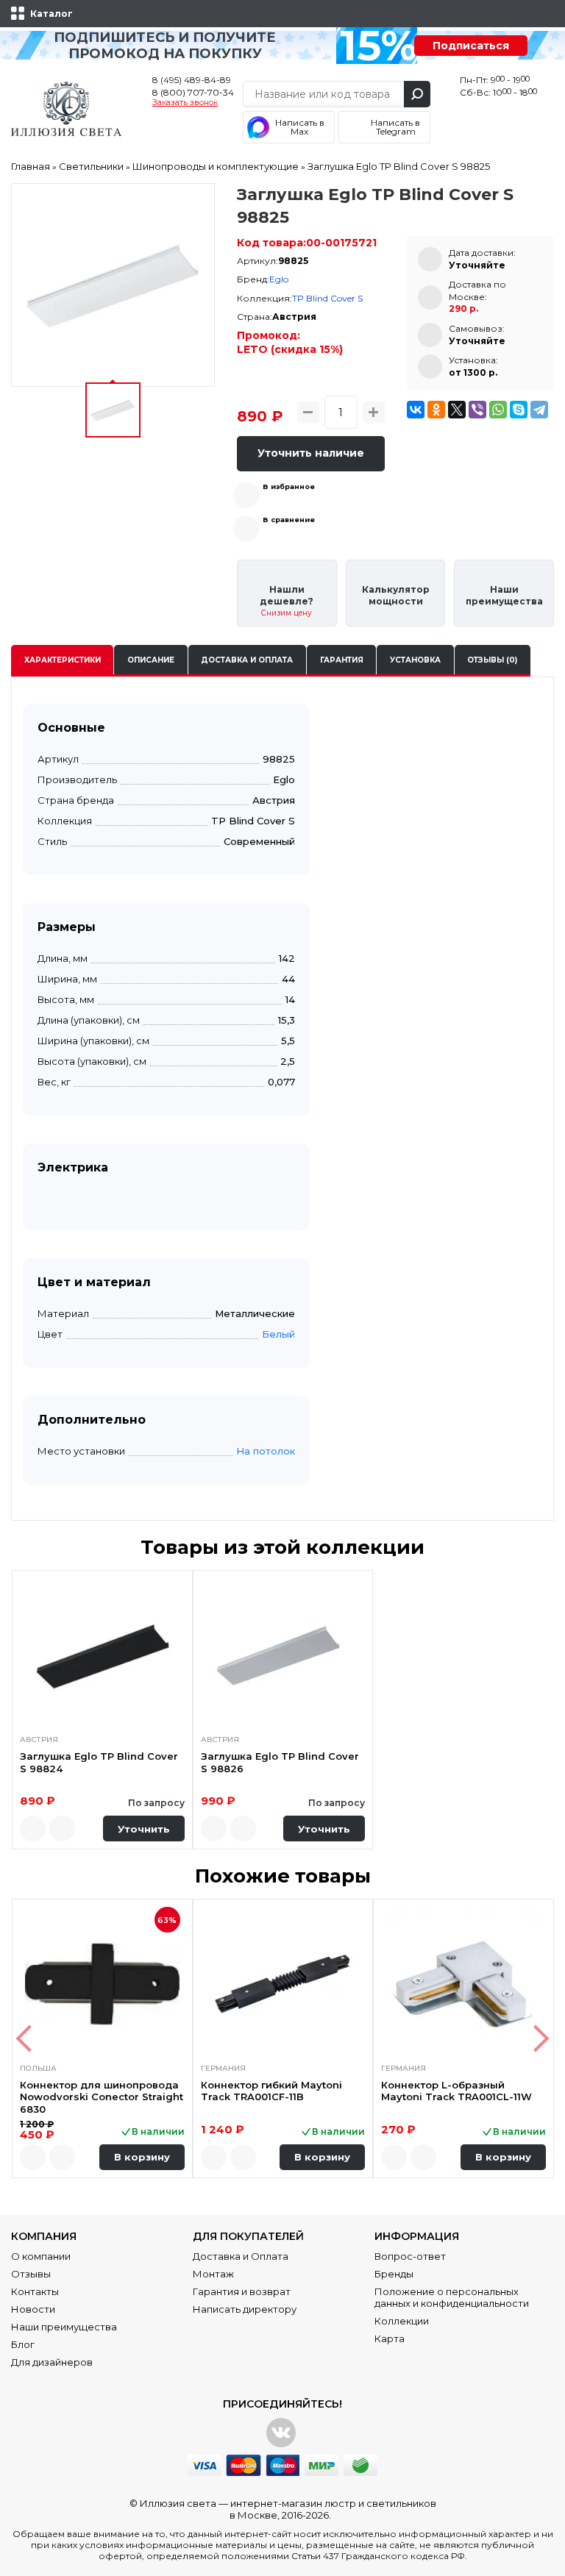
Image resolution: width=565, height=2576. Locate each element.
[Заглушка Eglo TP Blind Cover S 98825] (113, 285)
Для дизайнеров (52, 2362)
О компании (41, 2256)
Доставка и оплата (247, 660)
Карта (390, 2338)
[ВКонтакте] (416, 410)
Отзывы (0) (492, 660)
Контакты (35, 2291)
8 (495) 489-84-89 (192, 80)
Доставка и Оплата (241, 2256)
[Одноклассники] (436, 410)
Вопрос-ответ (410, 2256)
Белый (278, 1334)
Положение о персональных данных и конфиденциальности (452, 2297)
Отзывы (31, 2274)
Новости (33, 2309)
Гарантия (342, 660)
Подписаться (471, 46)
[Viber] (477, 410)
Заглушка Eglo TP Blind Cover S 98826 (280, 1762)
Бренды (394, 2274)
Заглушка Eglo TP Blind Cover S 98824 (99, 1762)
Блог (23, 2344)
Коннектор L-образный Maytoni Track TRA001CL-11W (456, 2091)
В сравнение (289, 520)
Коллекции (402, 2321)
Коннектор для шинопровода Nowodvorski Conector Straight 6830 (102, 2097)
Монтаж (213, 2274)
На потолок (266, 1451)
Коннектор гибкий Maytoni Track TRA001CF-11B (271, 2091)
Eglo (279, 279)
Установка (415, 660)
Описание (151, 660)
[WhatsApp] (498, 410)
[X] (457, 410)
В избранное (289, 486)
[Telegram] (539, 410)
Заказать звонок (185, 103)
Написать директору (245, 2309)
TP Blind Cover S (327, 298)
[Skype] (519, 410)
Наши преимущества (64, 2327)
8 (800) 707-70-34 (193, 92)
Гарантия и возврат (242, 2291)
